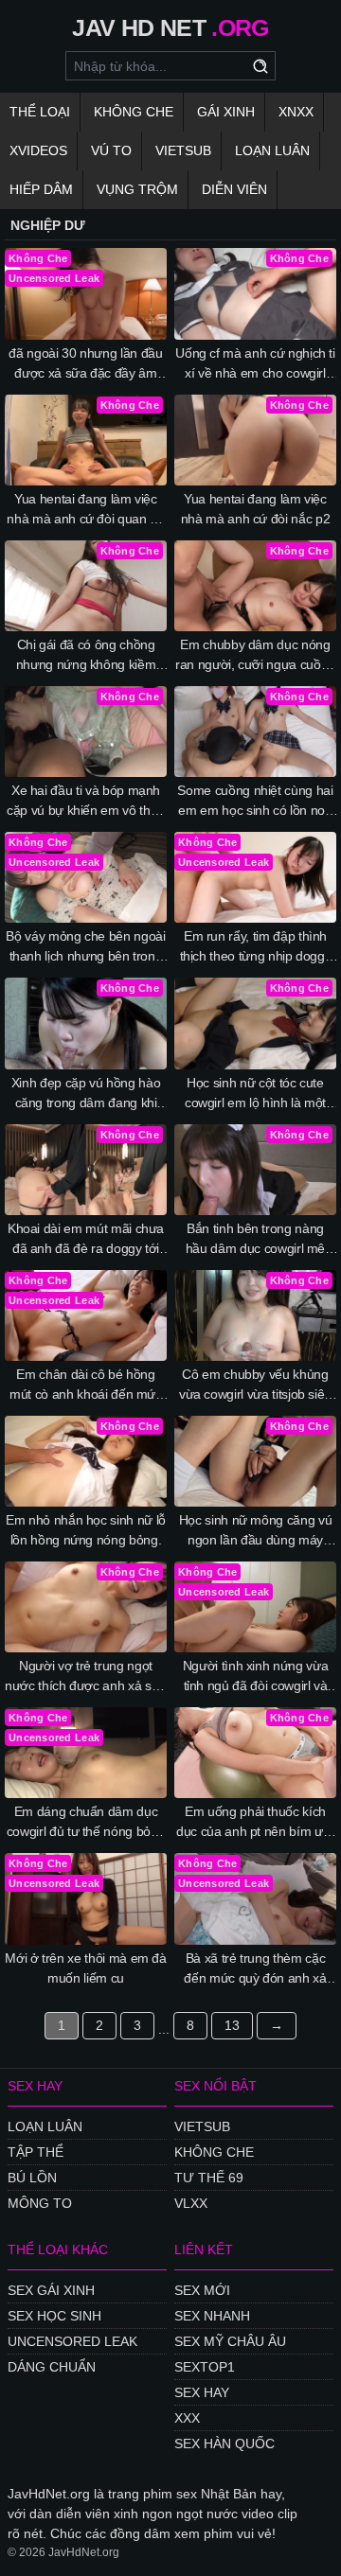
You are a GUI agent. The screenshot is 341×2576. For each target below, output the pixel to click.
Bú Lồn (32, 2178)
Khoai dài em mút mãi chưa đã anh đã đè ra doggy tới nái (86, 1240)
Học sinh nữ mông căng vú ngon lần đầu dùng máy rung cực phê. (256, 1531)
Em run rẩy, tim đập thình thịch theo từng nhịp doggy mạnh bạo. (256, 947)
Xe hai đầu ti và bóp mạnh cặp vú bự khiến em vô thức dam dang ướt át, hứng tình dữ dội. (86, 802)
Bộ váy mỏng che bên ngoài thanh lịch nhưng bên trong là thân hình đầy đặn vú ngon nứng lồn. (85, 947)
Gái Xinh (226, 112)
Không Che (134, 112)
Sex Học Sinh (54, 2316)
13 (232, 2025)
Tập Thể (36, 2152)
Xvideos (38, 150)
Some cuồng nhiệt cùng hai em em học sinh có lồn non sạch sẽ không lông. (255, 802)
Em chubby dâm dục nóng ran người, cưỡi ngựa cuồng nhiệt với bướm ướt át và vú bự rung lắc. (255, 656)
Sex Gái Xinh (51, 2290)
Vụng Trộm (137, 189)
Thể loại (40, 112)
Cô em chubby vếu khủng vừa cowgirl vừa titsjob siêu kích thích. (255, 1385)
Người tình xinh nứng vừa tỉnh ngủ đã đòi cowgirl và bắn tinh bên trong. (256, 1677)
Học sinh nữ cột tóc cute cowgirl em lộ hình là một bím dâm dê (255, 1094)
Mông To (40, 2203)
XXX (187, 2418)
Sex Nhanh (212, 2316)
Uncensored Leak (72, 2341)
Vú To (111, 150)
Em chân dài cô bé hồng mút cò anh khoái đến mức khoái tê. (86, 1385)
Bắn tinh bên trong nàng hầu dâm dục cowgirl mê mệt (255, 1240)
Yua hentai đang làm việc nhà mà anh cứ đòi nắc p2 (256, 509)
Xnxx (296, 112)
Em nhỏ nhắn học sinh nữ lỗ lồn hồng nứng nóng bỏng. (86, 1530)
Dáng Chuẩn (52, 2367)
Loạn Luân (272, 150)
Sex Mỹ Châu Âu (230, 2341)
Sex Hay (202, 2392)
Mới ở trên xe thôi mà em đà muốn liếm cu (86, 1968)
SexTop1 (205, 2367)
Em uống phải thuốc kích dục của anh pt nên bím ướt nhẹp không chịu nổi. (255, 1823)
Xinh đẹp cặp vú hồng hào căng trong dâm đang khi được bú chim (86, 1094)
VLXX (191, 2203)
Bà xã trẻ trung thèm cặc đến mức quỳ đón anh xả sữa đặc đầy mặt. (255, 1969)
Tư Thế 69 (209, 2178)
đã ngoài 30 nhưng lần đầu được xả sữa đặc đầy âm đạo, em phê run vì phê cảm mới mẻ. (86, 364)
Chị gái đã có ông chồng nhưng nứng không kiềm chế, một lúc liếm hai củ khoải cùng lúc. (86, 656)
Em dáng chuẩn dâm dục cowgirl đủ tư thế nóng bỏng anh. (86, 1823)
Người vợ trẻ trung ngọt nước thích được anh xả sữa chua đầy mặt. (86, 1677)
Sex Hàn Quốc (224, 2444)
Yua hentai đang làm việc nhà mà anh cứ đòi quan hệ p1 (85, 510)
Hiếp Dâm (41, 189)
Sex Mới (202, 2290)
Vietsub (183, 150)
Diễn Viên (234, 189)
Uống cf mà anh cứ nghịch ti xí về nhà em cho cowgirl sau (255, 364)
